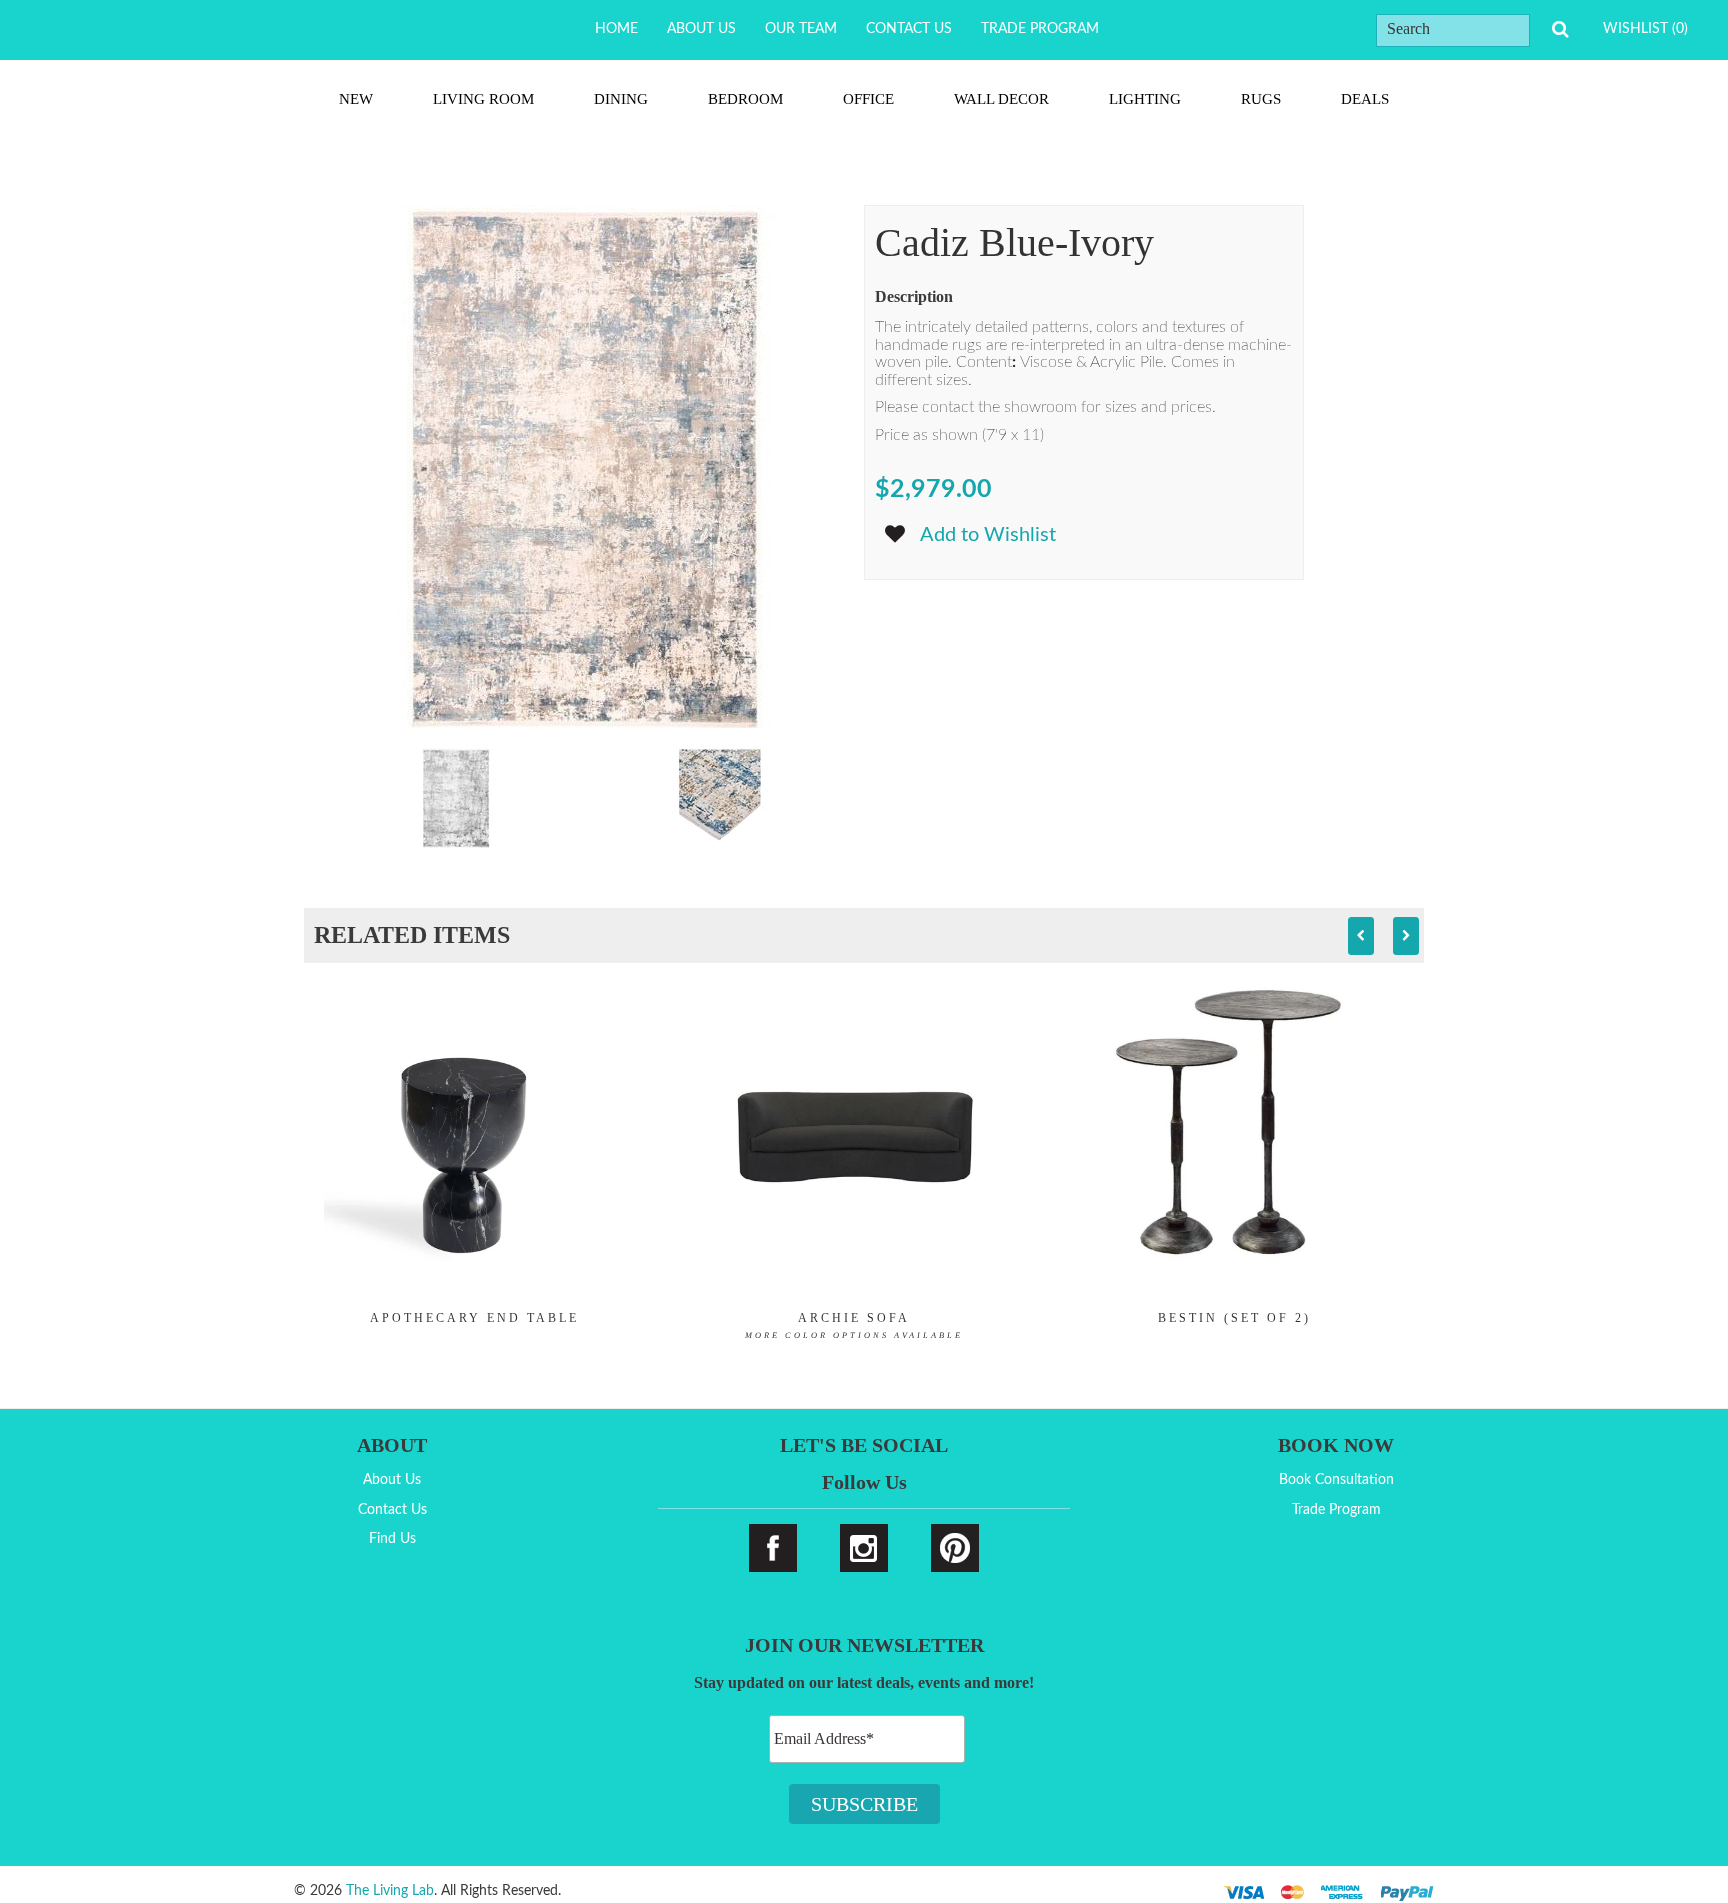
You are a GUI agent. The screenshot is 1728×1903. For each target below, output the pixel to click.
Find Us (392, 1539)
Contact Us (909, 29)
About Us (701, 29)
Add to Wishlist (988, 535)
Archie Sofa (854, 1325)
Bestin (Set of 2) (1234, 1318)
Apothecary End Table (474, 1318)
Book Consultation (1336, 1480)
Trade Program (1040, 29)
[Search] (1560, 29)
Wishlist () (1645, 29)
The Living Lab (390, 1891)
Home (616, 29)
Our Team (801, 29)
